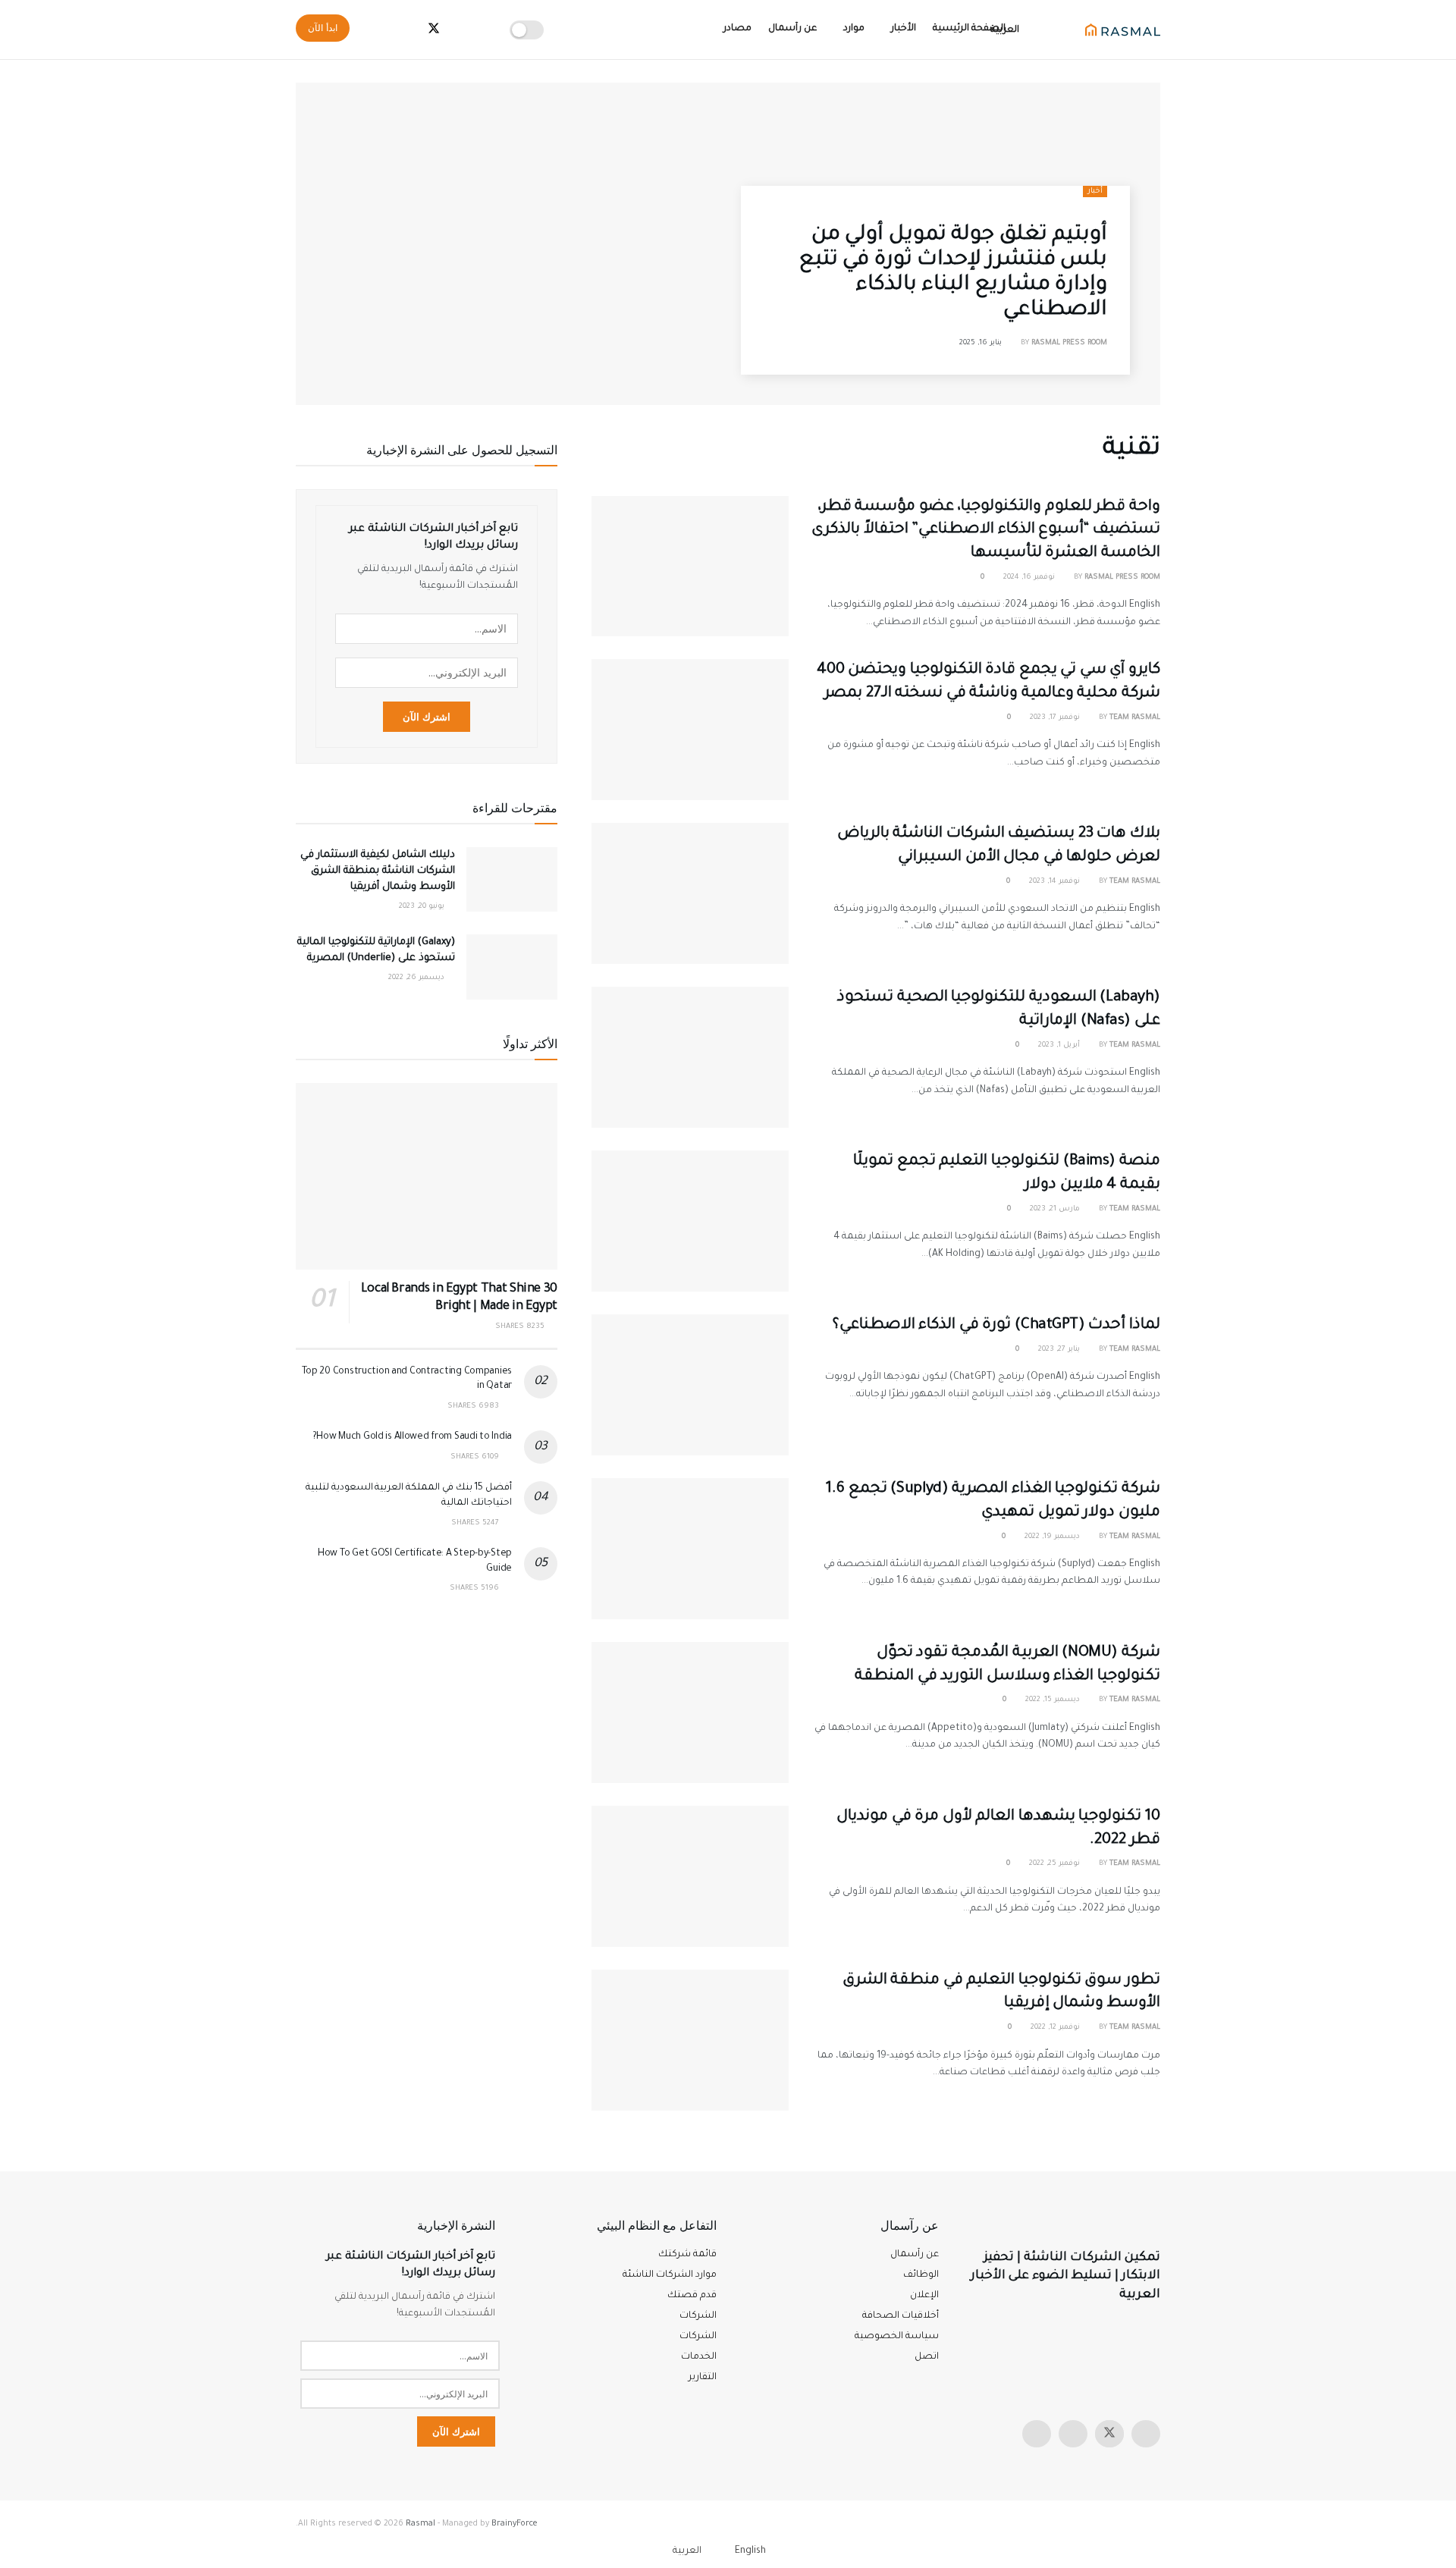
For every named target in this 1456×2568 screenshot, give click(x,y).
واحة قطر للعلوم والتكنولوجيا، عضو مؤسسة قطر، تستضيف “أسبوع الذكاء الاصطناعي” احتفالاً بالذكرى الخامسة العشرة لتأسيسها (986, 531)
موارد (854, 29)
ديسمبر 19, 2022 (1053, 1537)
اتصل (927, 2357)
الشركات (698, 2337)
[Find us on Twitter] (1109, 2434)
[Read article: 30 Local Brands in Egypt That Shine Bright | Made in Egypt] (427, 1177)
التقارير (703, 2378)
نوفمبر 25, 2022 (1056, 1864)
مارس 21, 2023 (1056, 1209)
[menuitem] (759, 2552)
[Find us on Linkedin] (1037, 2434)
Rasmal (420, 2524)
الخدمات (699, 2357)
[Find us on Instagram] (1146, 2434)
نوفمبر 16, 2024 (1030, 578)
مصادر (737, 29)
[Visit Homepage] (1123, 30)
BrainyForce (515, 2524)
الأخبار (904, 29)
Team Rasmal (1135, 718)
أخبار (1095, 192)
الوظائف (921, 2275)
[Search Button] (377, 30)
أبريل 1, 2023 (1060, 1045)
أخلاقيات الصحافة (901, 2316)
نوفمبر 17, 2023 (1056, 718)
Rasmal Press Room (1069, 343)
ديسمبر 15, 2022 (1054, 1700)
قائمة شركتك (687, 2255)
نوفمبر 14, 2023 (1056, 882)
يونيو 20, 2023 (423, 907)
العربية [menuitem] (687, 2551)
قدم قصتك (692, 2296)
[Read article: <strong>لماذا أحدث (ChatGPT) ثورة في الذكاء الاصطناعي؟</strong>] (690, 1385)
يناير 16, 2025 (982, 343)
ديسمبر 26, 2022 (417, 978)
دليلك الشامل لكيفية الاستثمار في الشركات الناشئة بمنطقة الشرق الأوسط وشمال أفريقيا (378, 871)
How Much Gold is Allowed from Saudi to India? (412, 1437)
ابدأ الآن (323, 28)
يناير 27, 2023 (1060, 1350)
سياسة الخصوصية (897, 2337)
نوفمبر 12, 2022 (1056, 2028)
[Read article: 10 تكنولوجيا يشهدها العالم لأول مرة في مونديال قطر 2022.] (690, 1876)
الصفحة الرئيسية (969, 29)
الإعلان (924, 2296)
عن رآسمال (792, 29)
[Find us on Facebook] (1073, 2434)
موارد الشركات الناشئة (670, 2275)
